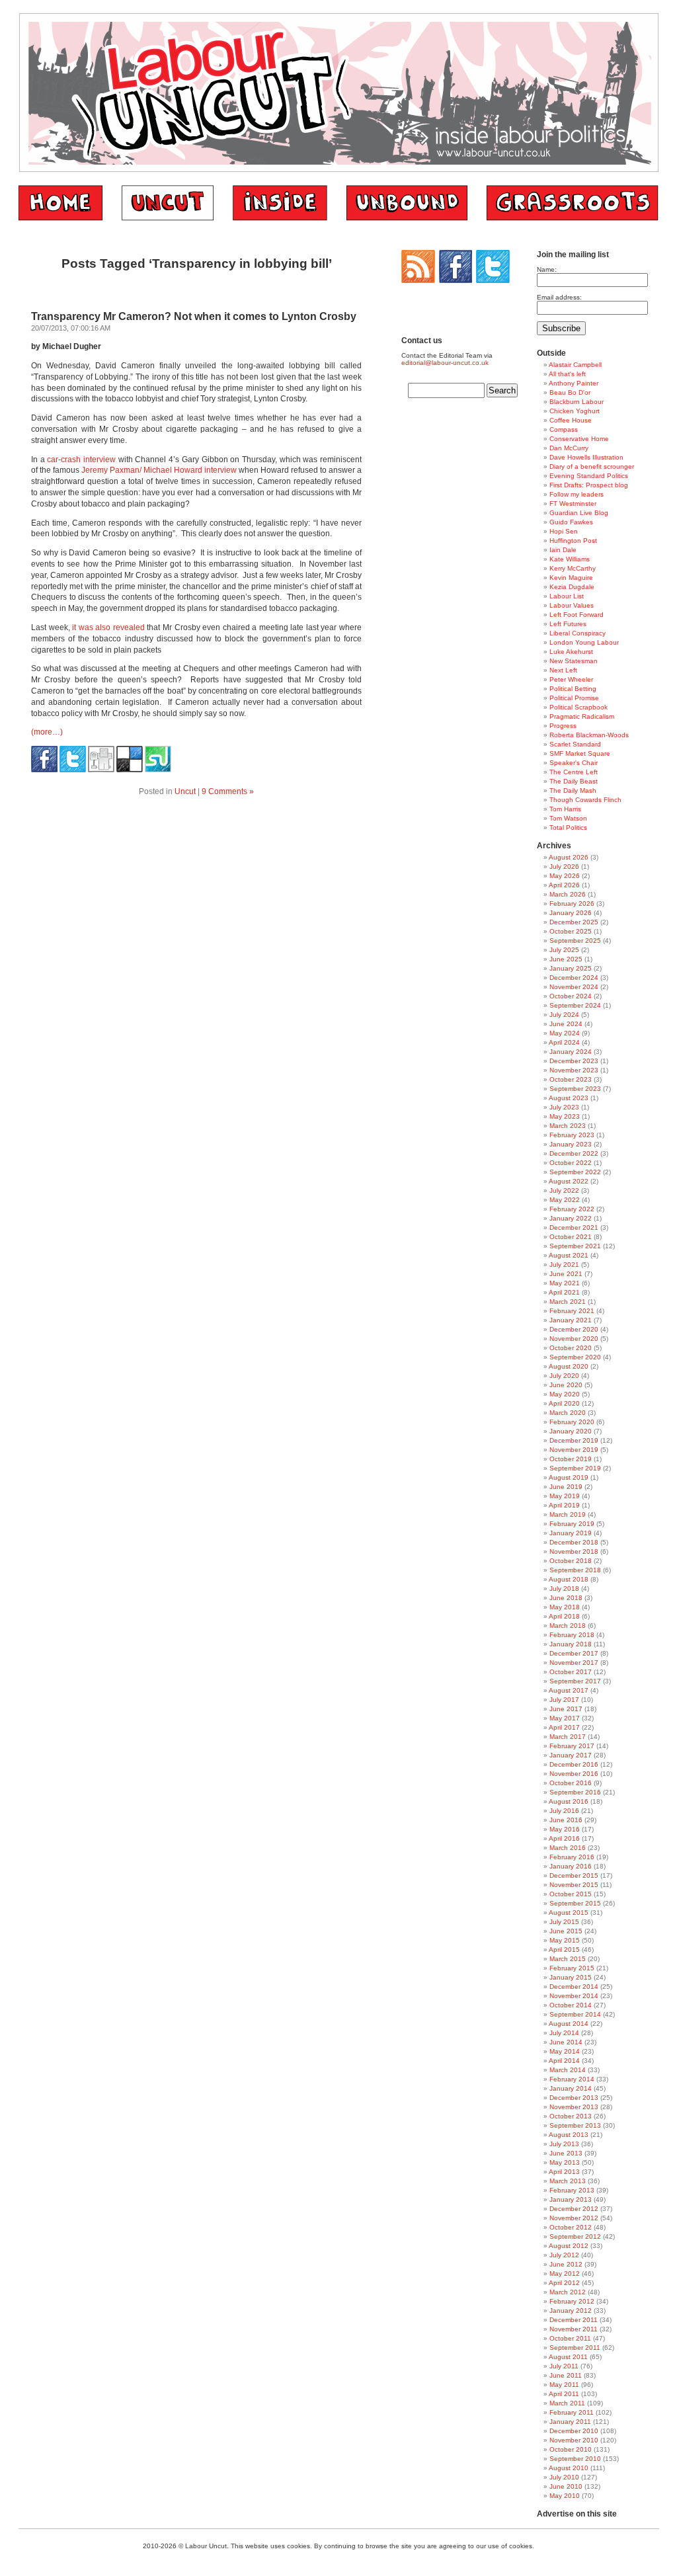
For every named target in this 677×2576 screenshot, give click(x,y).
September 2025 (575, 941)
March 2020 (568, 1413)
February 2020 (572, 1422)
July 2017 (564, 1700)
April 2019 (564, 1505)
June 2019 (566, 1487)
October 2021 (571, 1237)
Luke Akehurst (571, 652)
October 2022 (571, 1163)
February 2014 (572, 2079)
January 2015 (571, 1977)
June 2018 (566, 1598)
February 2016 (572, 1857)
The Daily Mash (573, 790)
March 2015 (568, 1959)
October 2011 (570, 2338)
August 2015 (569, 1912)
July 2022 (564, 1190)
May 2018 (565, 1607)
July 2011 (564, 2366)
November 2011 (574, 2329)
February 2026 (572, 904)
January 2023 (571, 1144)
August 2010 (569, 2468)
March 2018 (568, 1626)
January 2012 (571, 2311)
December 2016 (574, 1764)
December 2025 (574, 922)
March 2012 (568, 2292)
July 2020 (564, 1376)
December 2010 (574, 2431)
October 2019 (571, 1459)
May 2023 (565, 1116)
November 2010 (574, 2440)
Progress (563, 726)
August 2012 (569, 2246)
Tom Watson (568, 818)
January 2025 (571, 968)
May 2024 (565, 1033)
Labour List (567, 596)
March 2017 (568, 1737)
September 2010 (575, 2459)
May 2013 (565, 2162)
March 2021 (568, 1302)
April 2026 (564, 885)
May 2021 (565, 1283)
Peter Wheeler (571, 679)
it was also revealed (108, 627)
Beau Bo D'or (570, 392)
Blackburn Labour (577, 402)
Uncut (185, 791)
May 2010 (565, 2496)
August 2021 (569, 1255)
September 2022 (575, 1172)
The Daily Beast (574, 781)
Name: (547, 269)
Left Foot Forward (577, 615)
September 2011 (575, 2348)
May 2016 (565, 1829)
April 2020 (564, 1403)
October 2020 (571, 1348)
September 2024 (575, 1005)
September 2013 (575, 2125)
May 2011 (564, 2385)
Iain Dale (563, 550)
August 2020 (569, 1366)
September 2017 (575, 1681)
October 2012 (571, 2227)
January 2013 (571, 2199)
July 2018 (564, 1589)
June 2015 (566, 1931)
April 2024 (564, 1042)
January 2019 (571, 1533)
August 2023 (569, 1098)
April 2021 (564, 1292)
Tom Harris (565, 809)
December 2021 (574, 1228)
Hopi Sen (564, 531)
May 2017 (565, 1718)
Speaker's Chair (574, 763)
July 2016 (564, 1811)
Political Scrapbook (578, 707)
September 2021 (575, 1246)
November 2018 (574, 1551)
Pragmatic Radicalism (582, 716)
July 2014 (564, 2033)
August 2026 (569, 857)
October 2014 (571, 2005)
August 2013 (569, 2135)
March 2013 (568, 2181)
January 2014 (571, 2088)
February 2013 (572, 2190)
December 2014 (574, 1987)
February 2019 (572, 1524)
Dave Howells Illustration (586, 457)
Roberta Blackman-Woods (589, 735)
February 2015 (572, 1968)
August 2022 (569, 1181)
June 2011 (566, 2375)
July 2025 (564, 950)
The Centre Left (574, 772)
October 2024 (571, 996)
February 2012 (572, 2301)
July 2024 (564, 1015)
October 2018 (571, 1561)
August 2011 (568, 2357)
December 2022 (574, 1153)
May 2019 (565, 1496)
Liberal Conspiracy (577, 633)
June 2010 (566, 2486)
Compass (564, 429)
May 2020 (565, 1394)
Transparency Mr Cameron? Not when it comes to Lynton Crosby (194, 316)
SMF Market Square (580, 753)
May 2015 (565, 1940)
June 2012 (566, 2264)
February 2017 (572, 1746)
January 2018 (571, 1644)
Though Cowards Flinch (585, 800)
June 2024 (566, 1024)
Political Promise (574, 698)
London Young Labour (584, 642)
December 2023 (574, 1061)
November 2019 (574, 1450)
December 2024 (574, 978)
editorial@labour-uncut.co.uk (445, 363)
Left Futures (568, 624)
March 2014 (568, 2070)
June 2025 (566, 959)
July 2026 (564, 866)
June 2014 (566, 2042)
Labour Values (572, 605)
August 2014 (569, 2024)
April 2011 (564, 2394)
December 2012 (574, 2209)
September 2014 (575, 2014)
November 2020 (574, 1339)
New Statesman (574, 661)
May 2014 (565, 2051)
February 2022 (572, 1209)
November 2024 (574, 987)
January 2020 (571, 1431)
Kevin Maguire (571, 578)
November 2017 (574, 1663)
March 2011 (567, 2403)
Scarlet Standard (575, 744)
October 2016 (571, 1783)
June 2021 (566, 1274)
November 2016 (574, 1774)
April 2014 (564, 2061)
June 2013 (566, 2153)
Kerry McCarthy (573, 568)
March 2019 (568, 1514)
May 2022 (565, 1200)
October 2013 (571, 2116)
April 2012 (564, 2283)
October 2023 (571, 1079)
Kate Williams (570, 559)
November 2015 (574, 1885)
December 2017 (574, 1653)
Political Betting (573, 689)
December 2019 (574, 1440)
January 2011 (570, 2422)
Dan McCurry (569, 448)
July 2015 (564, 1922)
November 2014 (574, 1996)
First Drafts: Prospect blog (589, 485)
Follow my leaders (577, 494)
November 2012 (574, 2218)
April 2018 (564, 1616)
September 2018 (575, 1570)
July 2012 (564, 2255)
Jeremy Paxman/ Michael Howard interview (159, 470)
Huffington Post (573, 541)
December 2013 (574, 2098)
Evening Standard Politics (589, 476)
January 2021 (571, 1320)
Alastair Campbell (575, 365)
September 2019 (575, 1468)
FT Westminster (573, 503)
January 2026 (571, 913)
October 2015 (571, 1894)
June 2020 (566, 1385)
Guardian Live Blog (579, 513)
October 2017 (571, 1672)
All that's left (567, 374)
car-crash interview (81, 460)
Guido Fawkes (571, 522)
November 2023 (574, 1070)
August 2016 (569, 1801)
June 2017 (566, 1709)
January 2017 (571, 1755)
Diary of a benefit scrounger (592, 466)
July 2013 (564, 2144)
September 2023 (575, 1089)
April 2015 (564, 1950)
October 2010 (571, 2449)
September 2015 (575, 1903)
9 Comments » (228, 791)
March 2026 (568, 894)
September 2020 (575, 1357)
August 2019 (569, 1477)
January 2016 (571, 1866)
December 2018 (574, 1542)
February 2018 (572, 1635)
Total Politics (568, 827)
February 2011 (572, 2412)
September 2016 (575, 1792)
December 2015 (574, 1875)
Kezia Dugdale (572, 587)
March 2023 (568, 1126)
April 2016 (564, 1838)
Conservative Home (579, 439)
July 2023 (564, 1107)
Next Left (563, 670)
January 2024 (571, 1052)
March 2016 (568, 1848)
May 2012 (565, 2274)
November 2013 (574, 2107)
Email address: (559, 297)
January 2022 (571, 1218)
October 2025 (571, 931)
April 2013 (564, 2172)
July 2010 (564, 2477)
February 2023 (572, 1135)
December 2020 (574, 1329)
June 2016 (566, 1820)
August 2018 (569, 1579)
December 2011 (574, 2320)
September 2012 (575, 2236)
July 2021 (564, 1265)
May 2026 (565, 876)
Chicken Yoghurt (575, 411)
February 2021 (572, 1311)
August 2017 (569, 1690)
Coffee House (571, 420)
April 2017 (564, 1727)
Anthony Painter (574, 383)
